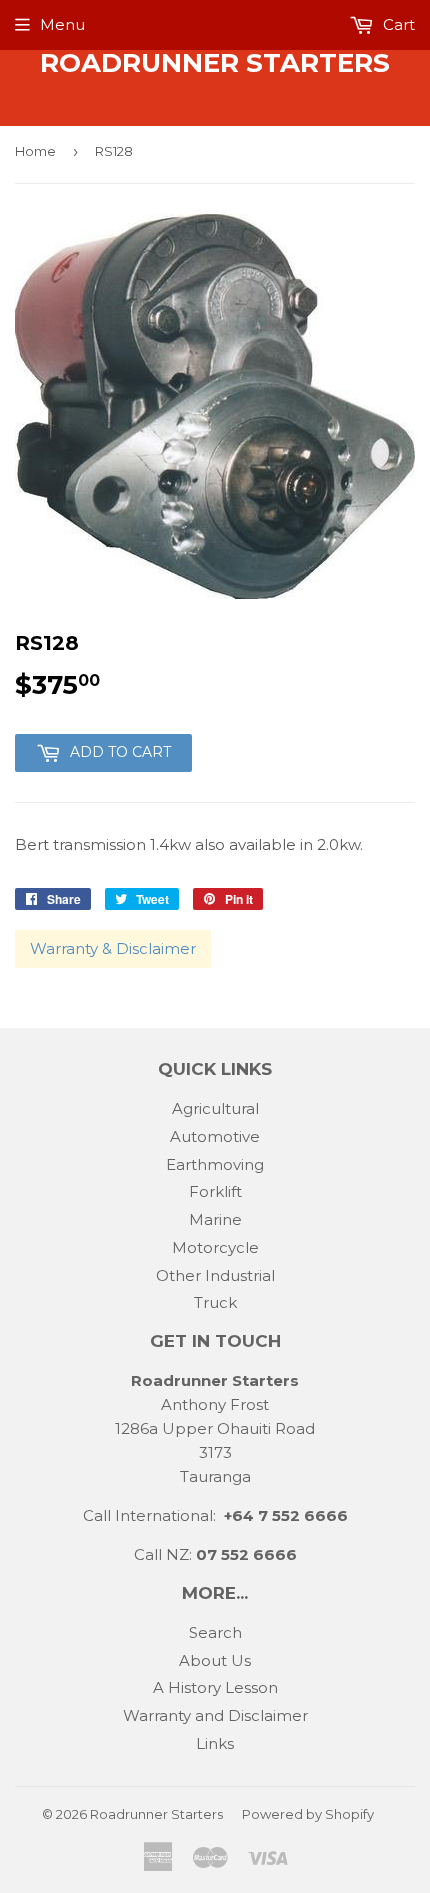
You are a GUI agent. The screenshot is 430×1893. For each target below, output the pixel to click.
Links (215, 1743)
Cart (397, 24)
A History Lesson (215, 1687)
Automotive (215, 1136)
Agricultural (215, 1108)
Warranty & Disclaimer (113, 948)
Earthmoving (215, 1164)
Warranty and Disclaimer (215, 1715)
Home (35, 151)
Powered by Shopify (308, 1814)
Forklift (215, 1191)
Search (215, 1632)
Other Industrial (215, 1275)
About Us (215, 1660)
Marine (215, 1219)
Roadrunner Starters (215, 63)
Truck (215, 1302)
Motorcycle (215, 1247)
